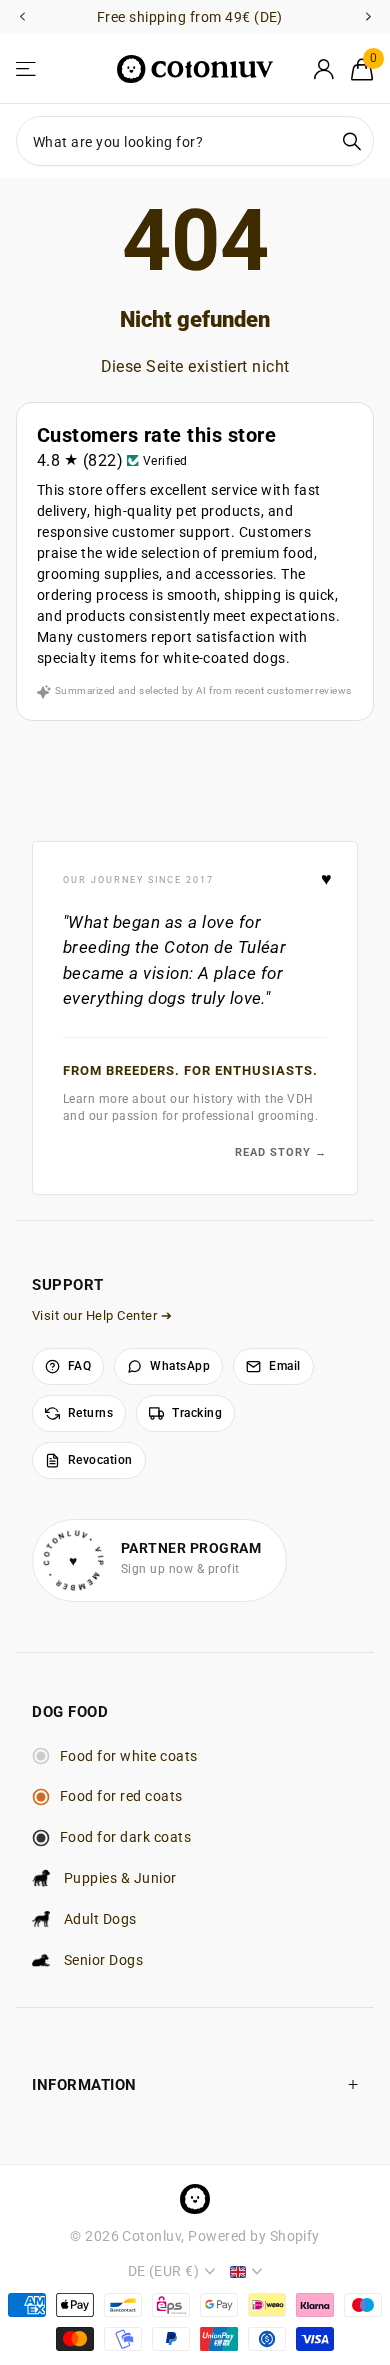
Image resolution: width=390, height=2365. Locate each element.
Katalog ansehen (27, 69)
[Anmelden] (323, 69)
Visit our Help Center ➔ (102, 1315)
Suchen (352, 141)
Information (84, 2085)
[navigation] (22, 17)
